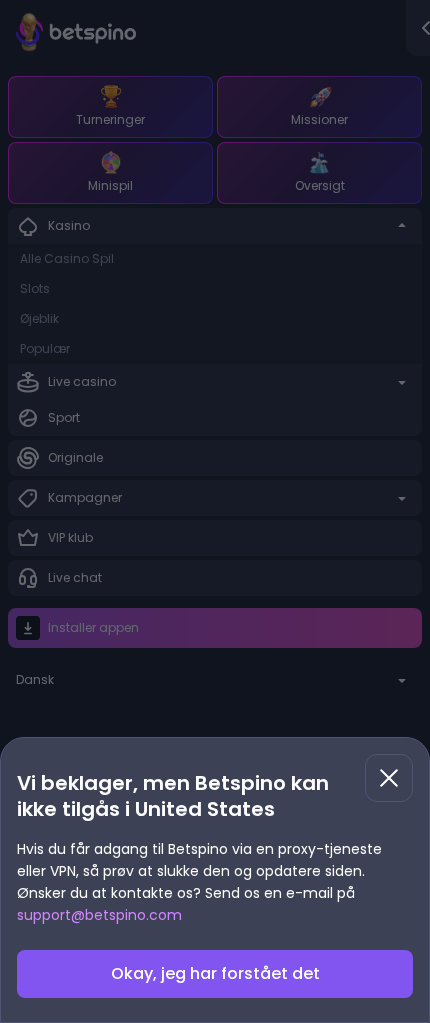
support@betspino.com (99, 915)
